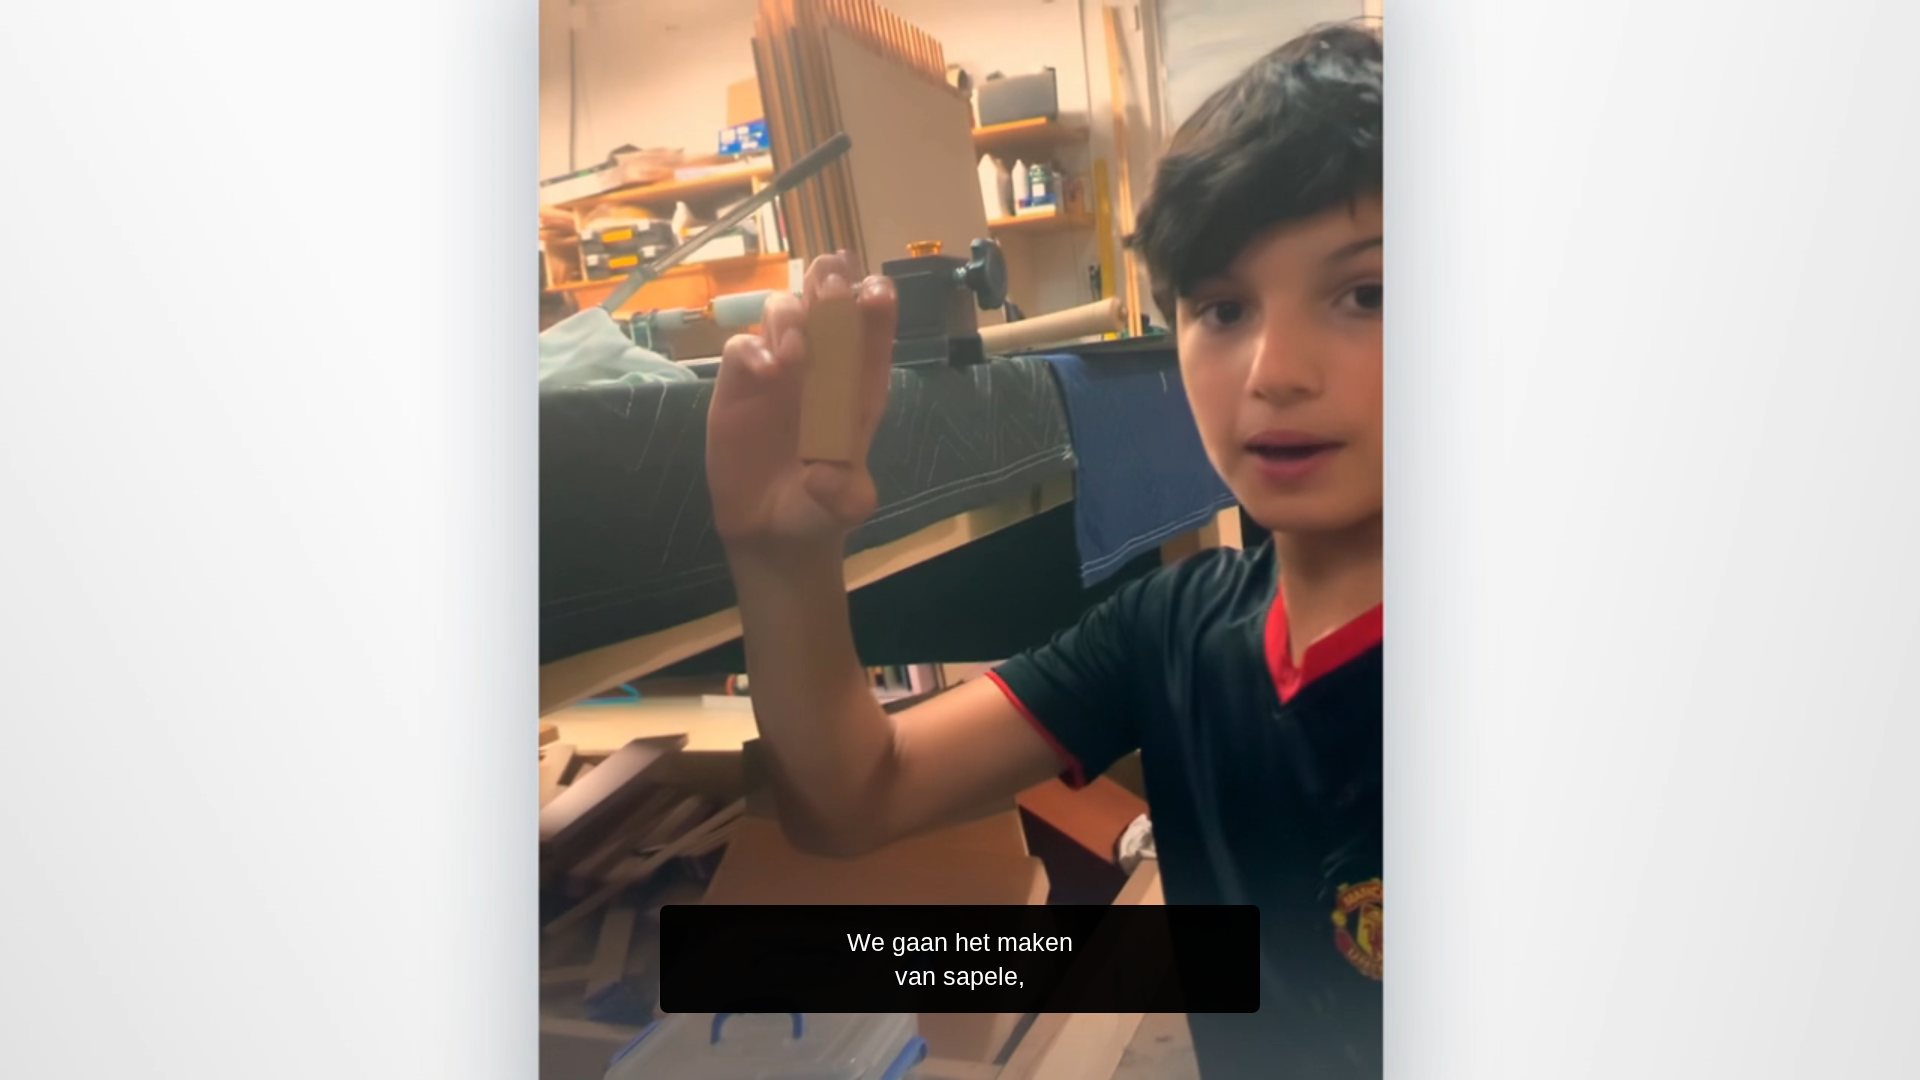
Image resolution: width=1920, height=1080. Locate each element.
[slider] (1000, 1060)
